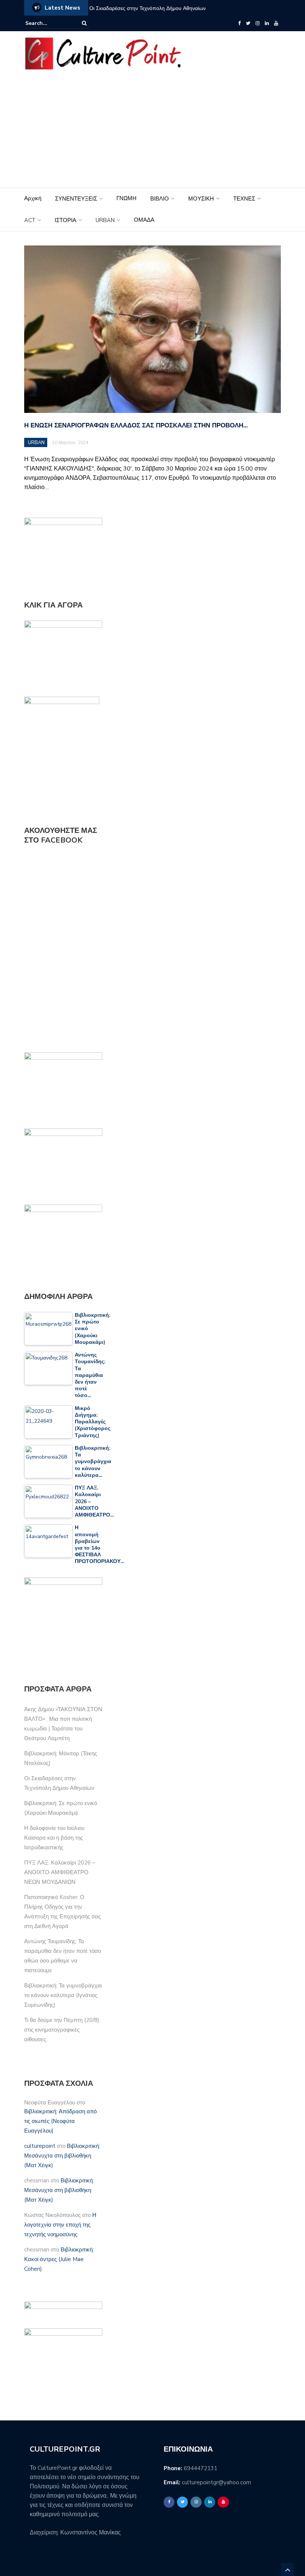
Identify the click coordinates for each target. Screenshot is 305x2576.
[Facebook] (239, 23)
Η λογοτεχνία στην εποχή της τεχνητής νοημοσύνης (60, 2225)
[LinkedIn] (267, 23)
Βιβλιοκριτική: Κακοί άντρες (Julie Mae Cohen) (59, 2259)
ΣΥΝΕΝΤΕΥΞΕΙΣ (76, 199)
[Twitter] (248, 23)
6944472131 (200, 2468)
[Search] (84, 23)
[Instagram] (258, 23)
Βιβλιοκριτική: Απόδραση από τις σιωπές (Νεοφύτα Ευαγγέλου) (60, 2121)
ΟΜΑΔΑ (144, 220)
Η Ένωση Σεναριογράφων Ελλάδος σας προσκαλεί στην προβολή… (136, 425)
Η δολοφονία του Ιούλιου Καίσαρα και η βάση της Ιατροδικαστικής (54, 1838)
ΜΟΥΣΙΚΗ (201, 199)
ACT (30, 220)
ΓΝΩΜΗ (126, 198)
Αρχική (33, 198)
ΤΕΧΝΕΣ (244, 199)
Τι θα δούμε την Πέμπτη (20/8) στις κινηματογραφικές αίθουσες (62, 2030)
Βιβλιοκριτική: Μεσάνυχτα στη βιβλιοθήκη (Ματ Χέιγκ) (62, 2156)
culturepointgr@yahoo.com (216, 2482)
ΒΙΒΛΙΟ (160, 199)
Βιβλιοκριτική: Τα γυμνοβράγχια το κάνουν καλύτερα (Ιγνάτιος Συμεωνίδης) (63, 1995)
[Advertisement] (152, 132)
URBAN (105, 220)
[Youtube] (276, 23)
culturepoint (40, 2146)
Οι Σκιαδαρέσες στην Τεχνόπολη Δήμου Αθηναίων (147, 8)
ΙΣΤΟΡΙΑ (65, 220)
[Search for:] (48, 23)
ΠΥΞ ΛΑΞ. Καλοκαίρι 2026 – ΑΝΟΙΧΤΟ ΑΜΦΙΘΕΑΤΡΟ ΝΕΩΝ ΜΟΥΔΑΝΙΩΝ (60, 1872)
